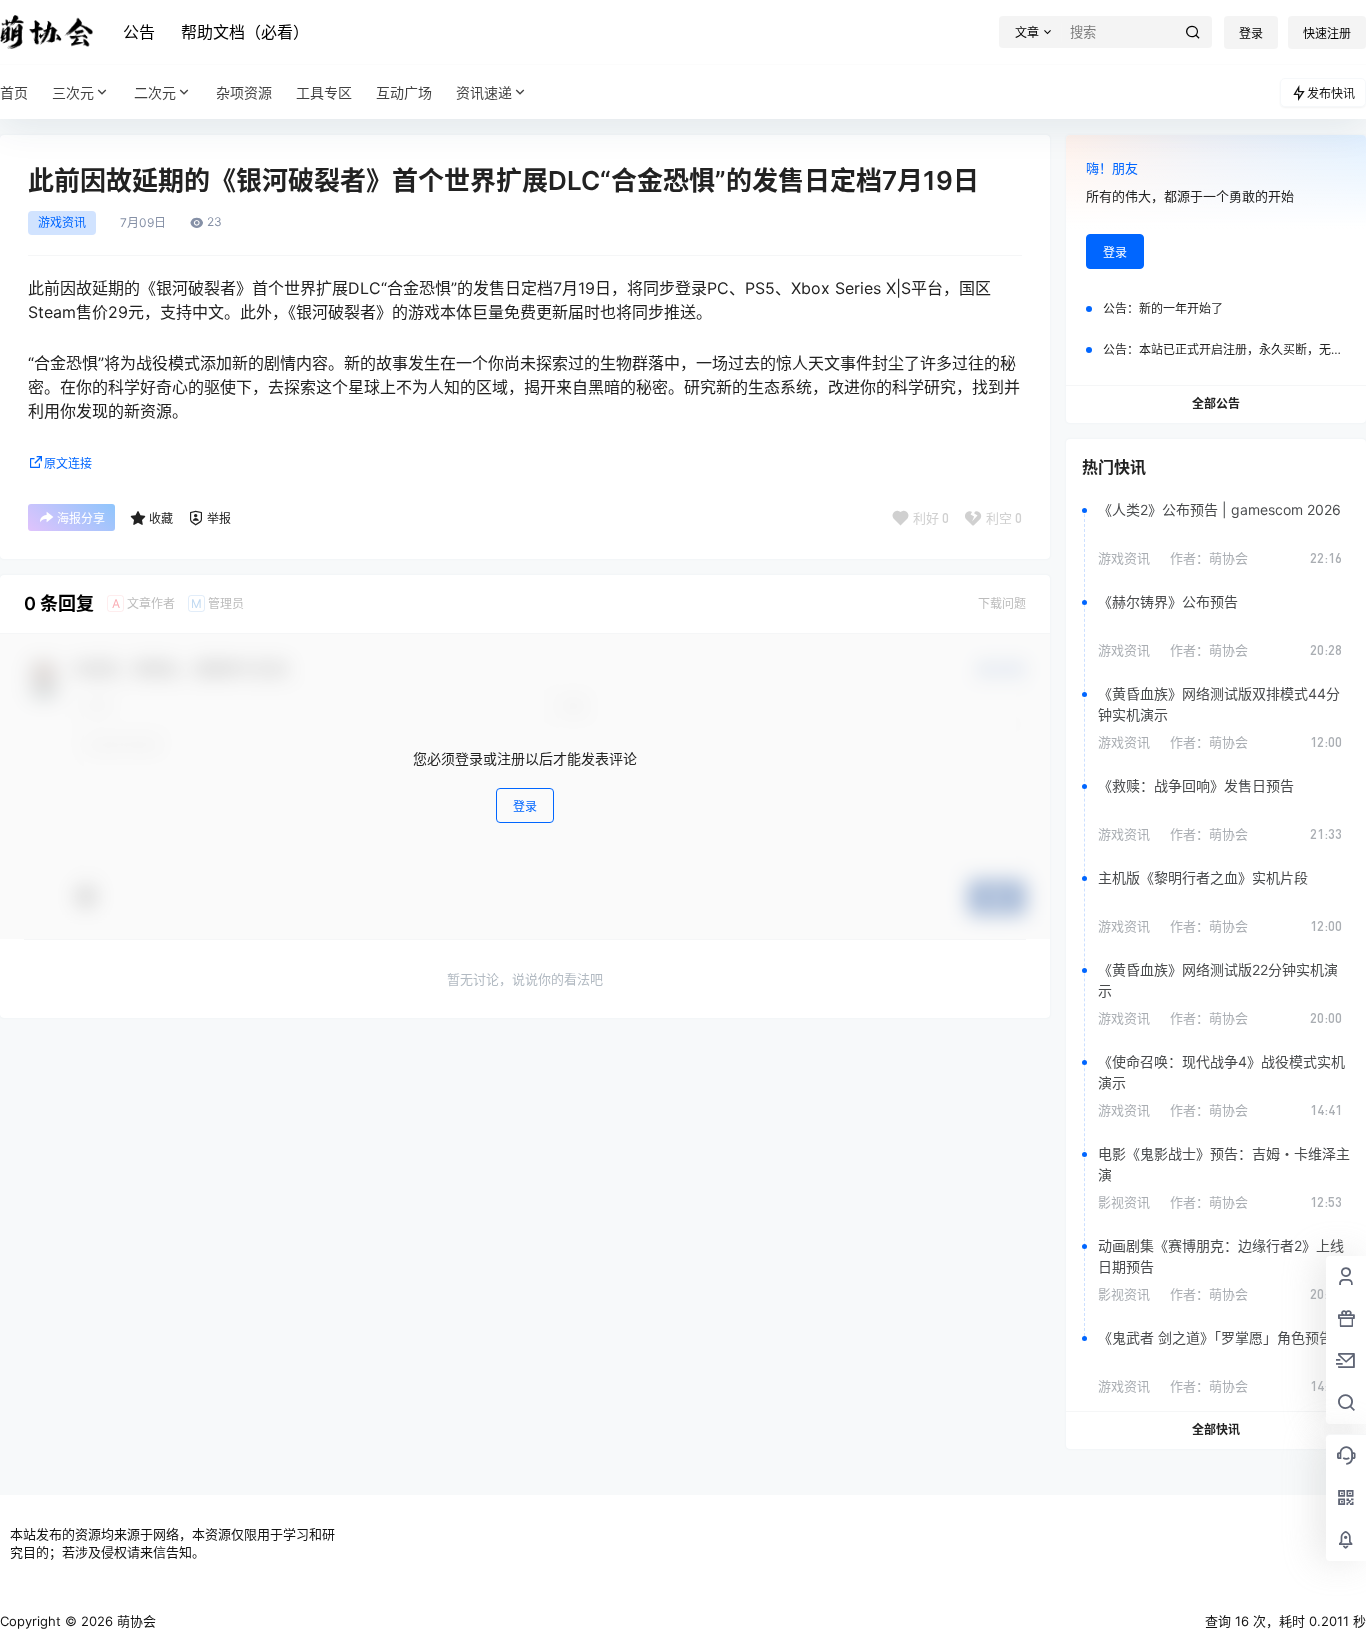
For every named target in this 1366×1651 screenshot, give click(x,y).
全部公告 (1216, 403)
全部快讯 (1216, 1429)
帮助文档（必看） (245, 32)
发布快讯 (1331, 93)
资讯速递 (484, 92)
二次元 (155, 92)
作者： (1209, 558)
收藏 (161, 518)
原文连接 (68, 463)
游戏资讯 (62, 223)
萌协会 (134, 1621)
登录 (1251, 33)
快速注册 (1327, 33)
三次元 (73, 92)
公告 (139, 32)
